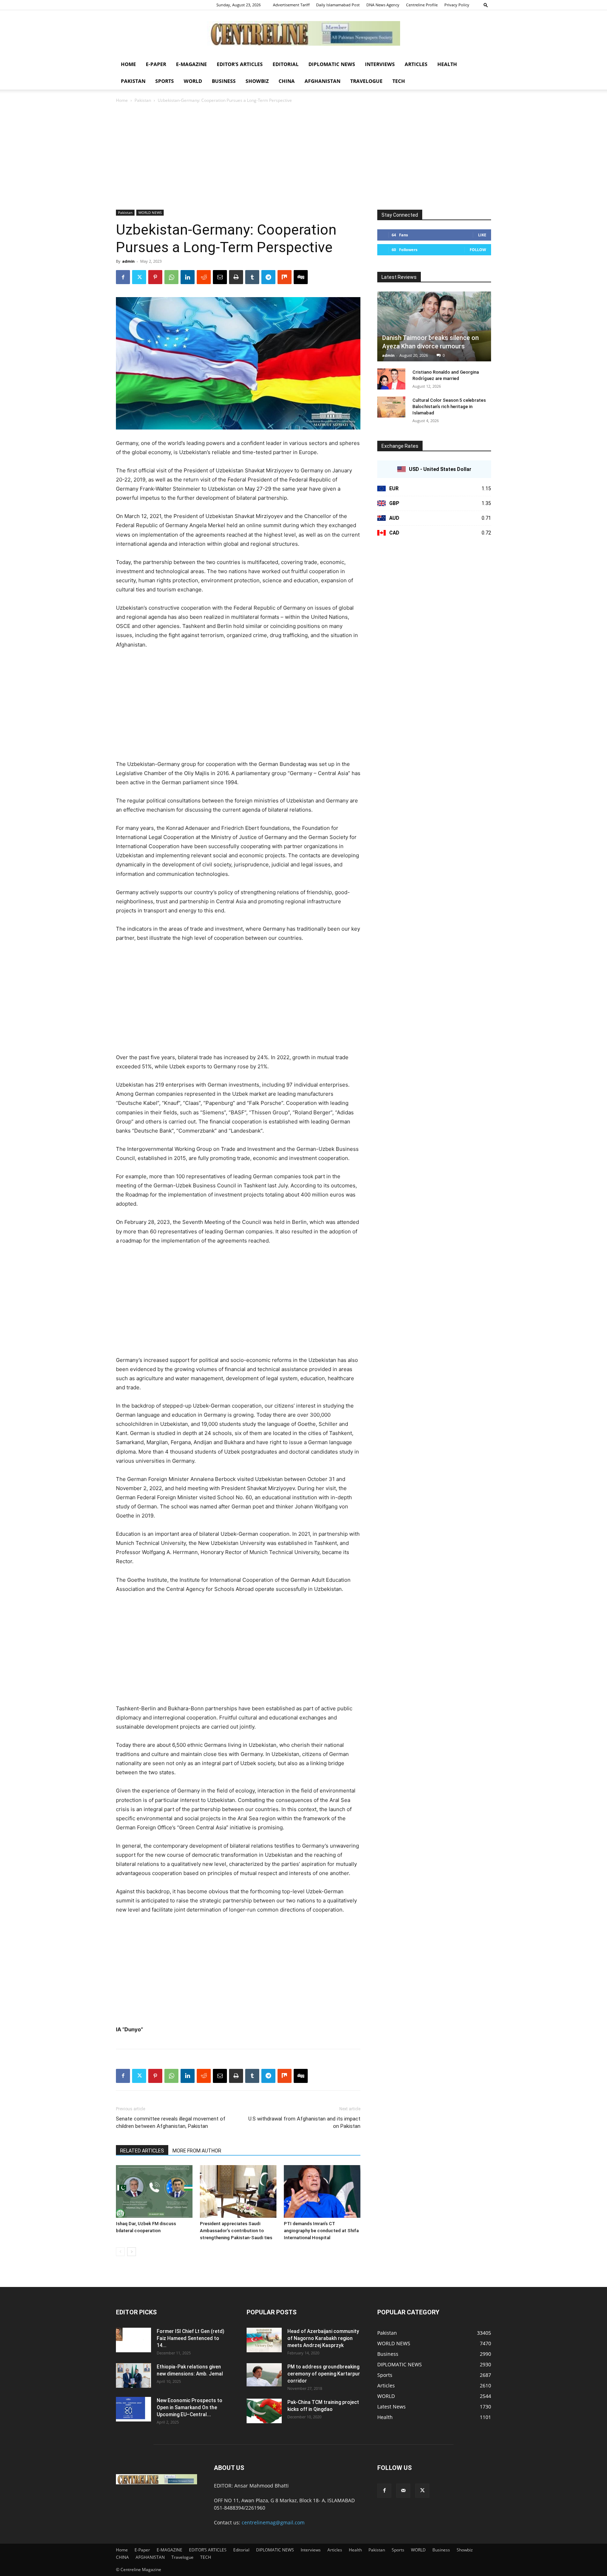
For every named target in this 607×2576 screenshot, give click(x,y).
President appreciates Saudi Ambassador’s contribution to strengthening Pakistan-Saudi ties (236, 2231)
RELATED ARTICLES (142, 2151)
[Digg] (301, 277)
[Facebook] (123, 277)
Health (447, 64)
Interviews (380, 64)
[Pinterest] (155, 277)
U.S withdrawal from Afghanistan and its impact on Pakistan (304, 2122)
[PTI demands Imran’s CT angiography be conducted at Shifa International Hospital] (322, 2191)
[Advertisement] (303, 157)
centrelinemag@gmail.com (273, 2522)
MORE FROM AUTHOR (197, 2151)
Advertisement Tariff (291, 5)
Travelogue (366, 81)
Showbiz (257, 81)
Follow (478, 250)
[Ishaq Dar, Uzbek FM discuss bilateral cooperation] (154, 2191)
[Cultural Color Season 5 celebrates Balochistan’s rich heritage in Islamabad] (391, 407)
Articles (416, 64)
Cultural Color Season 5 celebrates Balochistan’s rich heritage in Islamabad (449, 407)
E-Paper (156, 64)
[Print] (236, 277)
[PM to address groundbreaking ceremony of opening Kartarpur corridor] (264, 2375)
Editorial (286, 64)
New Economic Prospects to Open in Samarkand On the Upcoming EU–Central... (190, 2407)
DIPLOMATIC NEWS (332, 64)
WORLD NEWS (150, 212)
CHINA (287, 81)
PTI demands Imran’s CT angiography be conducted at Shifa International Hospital (321, 2231)
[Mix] (285, 277)
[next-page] (132, 2252)
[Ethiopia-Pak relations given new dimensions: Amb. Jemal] (133, 2375)
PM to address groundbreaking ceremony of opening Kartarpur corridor (324, 2374)
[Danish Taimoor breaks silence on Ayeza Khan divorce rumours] (434, 326)
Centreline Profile (422, 5)
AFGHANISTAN (322, 81)
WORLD (193, 81)
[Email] (220, 277)
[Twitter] (139, 277)
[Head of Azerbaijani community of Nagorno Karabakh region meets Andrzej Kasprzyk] (264, 2340)
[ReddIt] (204, 277)
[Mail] (403, 2491)
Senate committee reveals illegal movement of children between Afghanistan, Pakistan (171, 2122)
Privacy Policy (457, 5)
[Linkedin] (188, 277)
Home (128, 64)
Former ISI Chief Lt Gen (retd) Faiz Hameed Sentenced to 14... (191, 2338)
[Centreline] (303, 33)
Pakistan (133, 81)
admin (128, 261)
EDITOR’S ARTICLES (240, 64)
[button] (486, 5)
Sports (165, 81)
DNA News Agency (383, 5)
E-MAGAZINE (191, 64)
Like (482, 235)
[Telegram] (268, 277)
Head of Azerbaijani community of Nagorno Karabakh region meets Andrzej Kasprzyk (323, 2338)
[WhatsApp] (171, 277)
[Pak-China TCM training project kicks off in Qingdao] (264, 2411)
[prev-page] (120, 2252)
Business (224, 81)
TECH (399, 81)
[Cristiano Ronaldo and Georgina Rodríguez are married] (391, 379)
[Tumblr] (252, 277)
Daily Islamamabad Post (338, 5)
